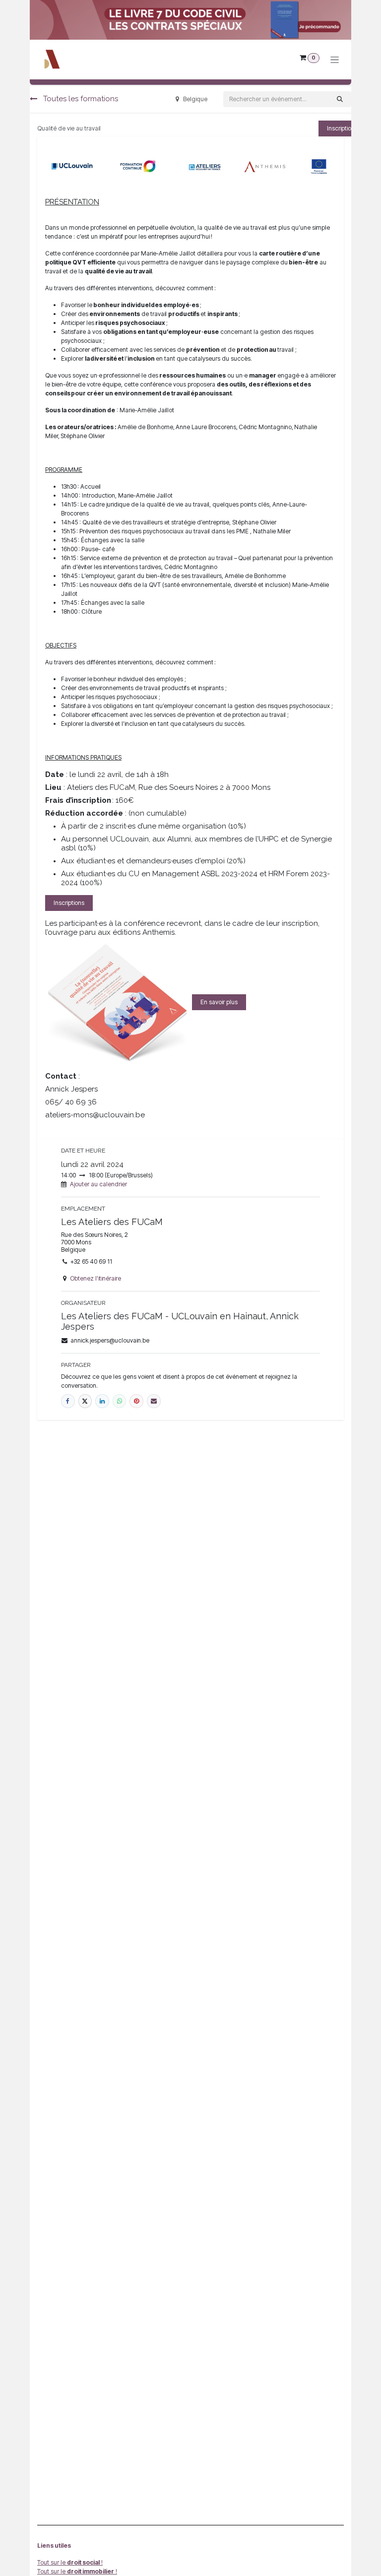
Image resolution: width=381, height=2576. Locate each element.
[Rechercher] (340, 99)
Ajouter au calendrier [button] (98, 1184)
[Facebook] (68, 1401)
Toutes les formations (80, 99)
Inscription (341, 128)
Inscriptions (69, 903)
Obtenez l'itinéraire (95, 1278)
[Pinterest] (136, 1401)
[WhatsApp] (120, 1401)
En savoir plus (219, 1002)
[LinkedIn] (102, 1401)
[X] (85, 1401)
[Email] (154, 1401)
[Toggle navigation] (335, 60)
